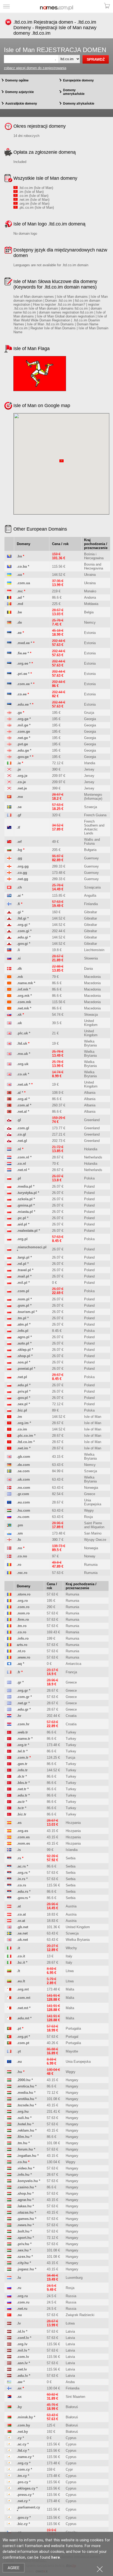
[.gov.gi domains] (9, 944)
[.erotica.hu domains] (9, 2086)
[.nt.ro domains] (9, 1651)
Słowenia (91, 958)
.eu (19, 2062)
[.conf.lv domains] (9, 2338)
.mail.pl (23, 1276)
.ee (19, 633)
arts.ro (22, 1645)
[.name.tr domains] (9, 1739)
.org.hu (23, 2111)
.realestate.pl (27, 1231)
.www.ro (24, 1657)
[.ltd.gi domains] (9, 918)
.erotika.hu (25, 2099)
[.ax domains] (9, 2388)
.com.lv (23, 2357)
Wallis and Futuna (92, 841)
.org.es (22, 1831)
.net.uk (22, 1084)
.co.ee (22, 694)
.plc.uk (22, 1033)
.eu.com (23, 1502)
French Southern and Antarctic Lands (94, 827)
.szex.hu (24, 2257)
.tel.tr (21, 1751)
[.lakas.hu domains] (9, 2206)
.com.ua (23, 583)
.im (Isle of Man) (31, 192)
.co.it (21, 1956)
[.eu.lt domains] (9, 1981)
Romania (72, 1632)
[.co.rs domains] (9, 1885)
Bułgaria (90, 850)
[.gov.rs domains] (9, 1898)
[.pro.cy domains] (9, 2482)
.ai (19, 896)
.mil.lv (22, 2350)
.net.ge (22, 738)
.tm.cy (22, 2476)
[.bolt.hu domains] (9, 2231)
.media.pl (24, 1186)
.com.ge (23, 732)
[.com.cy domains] (9, 2469)
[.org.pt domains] (9, 2037)
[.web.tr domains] (9, 1732)
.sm (20, 1533)
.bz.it (21, 1962)
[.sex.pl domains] (9, 1404)
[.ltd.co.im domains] (9, 1442)
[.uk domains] (9, 1023)
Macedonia (92, 977)
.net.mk (23, 1008)
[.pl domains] (9, 1178)
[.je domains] (9, 769)
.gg (19, 858)
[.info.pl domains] (9, 1331)
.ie (19, 763)
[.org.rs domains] (9, 1873)
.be (19, 612)
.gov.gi (22, 944)
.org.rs (22, 1873)
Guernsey (91, 858)
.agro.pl (23, 1337)
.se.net (22, 1933)
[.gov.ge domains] (9, 757)
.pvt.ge (22, 744)
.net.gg (22, 879)
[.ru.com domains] (9, 1517)
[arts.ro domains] (9, 1645)
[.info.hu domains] (9, 2175)
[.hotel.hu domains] (9, 2124)
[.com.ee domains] (9, 684)
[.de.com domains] (9, 1465)
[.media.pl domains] (9, 1186)
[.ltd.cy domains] (9, 2451)
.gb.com (24, 1457)
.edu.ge (23, 750)
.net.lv (22, 2369)
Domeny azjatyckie (20, 92)
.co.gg (22, 873)
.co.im (22, 1429)
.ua (19, 575)
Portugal (72, 2037)
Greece (90, 1494)
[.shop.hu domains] (9, 2193)
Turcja (70, 1757)
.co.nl (21, 1164)
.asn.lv (22, 2363)
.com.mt (24, 1998)
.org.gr (22, 1690)
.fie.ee (22, 653)
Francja (71, 1672)
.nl (19, 1149)
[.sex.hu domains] (9, 2250)
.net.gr (22, 1703)
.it (18, 1948)
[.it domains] (9, 1948)
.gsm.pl (23, 1305)
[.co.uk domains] (9, 1074)
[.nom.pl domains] (9, 1299)
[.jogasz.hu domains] (9, 2269)
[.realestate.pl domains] (9, 1231)
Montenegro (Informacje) (93, 797)
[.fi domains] (9, 904)
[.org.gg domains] (9, 866)
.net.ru (22, 2309)
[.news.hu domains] (9, 2225)
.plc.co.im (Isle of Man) (36, 207)
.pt (19, 2028)
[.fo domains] (9, 1540)
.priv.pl (22, 1391)
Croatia (71, 1716)
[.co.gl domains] (9, 1134)
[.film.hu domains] (9, 2137)
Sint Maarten (75, 2397)
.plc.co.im (25, 1436)
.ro (19, 1565)
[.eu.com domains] (9, 1502)
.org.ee (22, 663)
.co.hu (22, 2162)
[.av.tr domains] (9, 1802)
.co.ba (22, 566)
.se (19, 807)
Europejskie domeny (78, 80)
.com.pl (23, 1291)
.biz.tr (22, 1814)
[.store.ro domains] (9, 1594)
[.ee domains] (9, 633)
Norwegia (91, 1488)
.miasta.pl (25, 1212)
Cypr (69, 2469)
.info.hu (23, 2175)
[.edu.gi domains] (9, 937)
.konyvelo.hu (27, 2181)
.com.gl (23, 1128)
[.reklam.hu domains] (9, 2130)
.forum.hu (25, 2149)
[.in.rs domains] (9, 1879)
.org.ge (23, 719)
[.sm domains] (9, 1533)
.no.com (24, 1488)
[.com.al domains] (9, 1105)
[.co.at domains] (9, 1914)
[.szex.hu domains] (9, 2257)
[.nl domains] (9, 1149)
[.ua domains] (9, 575)
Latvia (70, 2331)
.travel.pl (24, 1270)
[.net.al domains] (9, 1112)
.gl (19, 1120)
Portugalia (73, 2028)
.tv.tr (20, 1808)
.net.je (22, 788)
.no (19, 1548)
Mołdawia (91, 604)
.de (19, 622)
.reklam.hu (25, 2130)
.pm (20, 1525)
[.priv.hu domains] (9, 2244)
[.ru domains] (9, 2288)
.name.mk (25, 983)
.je (19, 769)
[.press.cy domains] (9, 2495)
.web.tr (22, 1732)
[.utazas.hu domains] (9, 2212)
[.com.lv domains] (9, 2357)
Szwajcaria (92, 887)
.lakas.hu (24, 2206)
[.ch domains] (9, 887)
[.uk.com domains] (9, 1479)
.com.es (23, 1837)
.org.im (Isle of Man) (34, 204)
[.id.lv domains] (9, 2331)
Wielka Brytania (90, 1043)
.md (20, 604)
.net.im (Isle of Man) (34, 200)
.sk (19, 1015)
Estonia (90, 633)
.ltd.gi (22, 918)
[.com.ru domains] (9, 2302)
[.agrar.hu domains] (9, 2200)
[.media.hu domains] (9, 2093)
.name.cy (24, 2457)
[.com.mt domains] (9, 1998)
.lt (18, 1971)
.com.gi (23, 931)
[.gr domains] (9, 1682)
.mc (20, 591)
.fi (18, 904)
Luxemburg (74, 2278)
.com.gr (23, 1697)
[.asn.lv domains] (9, 2363)
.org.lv (22, 2344)
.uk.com (23, 1479)
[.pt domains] (9, 2028)
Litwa (70, 1971)
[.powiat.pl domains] (9, 1369)
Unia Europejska (93, 1502)
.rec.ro (22, 1573)
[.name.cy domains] (9, 2457)
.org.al (22, 1099)
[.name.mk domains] (9, 983)
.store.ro (24, 1594)
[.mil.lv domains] (9, 2350)
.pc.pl (21, 1218)
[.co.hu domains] (9, 2162)
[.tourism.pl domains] (9, 1312)
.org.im (23, 1423)
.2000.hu (24, 2080)
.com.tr (23, 1757)
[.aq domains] (9, 1664)
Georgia (90, 719)
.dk (19, 969)
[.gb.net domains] (9, 1927)
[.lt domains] (9, 1971)
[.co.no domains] (9, 1556)
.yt (19, 2051)
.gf (19, 815)
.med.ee (23, 643)
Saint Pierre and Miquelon (94, 1525)
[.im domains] (9, 1417)
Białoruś (72, 2407)
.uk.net (22, 1940)
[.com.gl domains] (9, 1128)
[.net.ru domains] (9, 2309)
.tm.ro (22, 1626)
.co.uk (22, 1074)
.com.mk (24, 1002)
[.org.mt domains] (9, 1989)
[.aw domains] (9, 2382)
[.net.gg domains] (9, 879)
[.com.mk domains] (9, 1002)
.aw (20, 2382)
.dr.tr (21, 1776)
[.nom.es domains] (9, 1843)
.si (19, 958)
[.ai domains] (9, 896)
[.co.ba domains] (9, 566)
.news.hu (24, 2225)
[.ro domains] (9, 1565)
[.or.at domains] (9, 1921)
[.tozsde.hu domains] (9, 2105)
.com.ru (23, 2302)
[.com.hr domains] (9, 1724)
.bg (19, 850)
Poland (89, 1186)
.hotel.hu (24, 2124)
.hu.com (24, 1510)
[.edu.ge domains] (9, 750)
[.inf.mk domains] (9, 989)
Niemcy (90, 622)
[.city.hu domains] (9, 2263)
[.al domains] (9, 1093)
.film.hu (23, 2137)
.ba (19, 556)
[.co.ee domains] (9, 694)
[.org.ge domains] (9, 719)
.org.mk (23, 996)
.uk (19, 1023)
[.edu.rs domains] (9, 1892)
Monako (90, 591)
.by (19, 2407)
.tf (18, 827)
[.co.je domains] (9, 782)
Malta (70, 1989)
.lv (19, 2323)
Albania (90, 1093)
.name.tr (24, 1739)
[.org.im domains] (9, 1423)
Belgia (89, 612)
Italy (69, 1956)
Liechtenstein (94, 950)
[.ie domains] (9, 763)
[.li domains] (9, 950)
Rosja (88, 1517)
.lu (19, 2278)
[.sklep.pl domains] (9, 1350)
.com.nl (23, 1157)
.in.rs (21, 1879)
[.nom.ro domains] (9, 1613)
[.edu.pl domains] (9, 1385)
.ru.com (23, 1517)
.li (18, 950)
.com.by (23, 2425)
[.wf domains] (9, 842)
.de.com (23, 1465)
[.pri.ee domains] (9, 674)
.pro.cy (22, 2482)
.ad (19, 597)
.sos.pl (22, 1362)
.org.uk (23, 1064)
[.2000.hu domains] (9, 2080)
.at (19, 1906)
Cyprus (71, 2438)
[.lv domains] (9, 2323)
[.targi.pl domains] (9, 1257)
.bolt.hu (23, 2231)
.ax (19, 2388)
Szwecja (91, 807)
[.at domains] (9, 1906)
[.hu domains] (9, 2072)
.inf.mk (22, 989)
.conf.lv (23, 2338)
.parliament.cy (28, 2507)
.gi (19, 912)
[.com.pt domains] (9, 2043)
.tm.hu (22, 2143)
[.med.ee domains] (9, 643)
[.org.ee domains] (9, 663)
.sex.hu (23, 2250)
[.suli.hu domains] (9, 2118)
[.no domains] (9, 1548)
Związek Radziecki (80, 2315)
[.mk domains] (9, 977)
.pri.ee (22, 674)
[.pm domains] (9, 1525)
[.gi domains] (9, 912)
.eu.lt (21, 1981)
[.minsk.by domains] (9, 2417)
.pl (19, 1178)
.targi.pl (23, 1257)
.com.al (23, 1105)
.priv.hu (23, 2244)
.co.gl (21, 1134)
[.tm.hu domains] (9, 2143)
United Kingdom (91, 1023)
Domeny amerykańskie (74, 92)
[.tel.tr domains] (9, 1751)
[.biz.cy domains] (9, 2524)
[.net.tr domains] (9, 1789)
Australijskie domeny (21, 104)
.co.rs (21, 1885)
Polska (89, 1178)
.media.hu (25, 2093)
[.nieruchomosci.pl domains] (9, 1249)
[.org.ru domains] (9, 2296)
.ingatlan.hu (27, 2156)
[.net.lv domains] (9, 2369)
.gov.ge (23, 757)
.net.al (22, 1112)
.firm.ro (23, 1620)
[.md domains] (9, 604)
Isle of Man (93, 1417)
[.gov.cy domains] (9, 2518)
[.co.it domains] (9, 1956)
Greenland (92, 1120)
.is (19, 1850)
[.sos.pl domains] (9, 1362)
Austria (71, 1906)
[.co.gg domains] (9, 873)
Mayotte (72, 2051)
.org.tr (22, 1745)
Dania (88, 969)
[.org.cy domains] (9, 2463)
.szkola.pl (25, 1199)
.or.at (21, 1921)
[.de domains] (9, 622)
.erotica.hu (25, 2086)
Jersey (89, 769)
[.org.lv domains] (9, 2344)
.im (19, 1417)
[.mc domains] (9, 591)
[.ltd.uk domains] (9, 1043)
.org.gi (22, 925)
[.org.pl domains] (9, 1239)
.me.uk (22, 1054)
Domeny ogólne (17, 80)
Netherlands (93, 1157)
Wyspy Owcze (95, 1540)
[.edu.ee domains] (9, 704)
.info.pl (23, 1331)
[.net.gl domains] (9, 1141)
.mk (20, 977)
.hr (19, 1716)
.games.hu (25, 2219)
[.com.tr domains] (9, 1757)
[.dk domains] (9, 969)
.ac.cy (22, 2444)
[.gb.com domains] (9, 1457)
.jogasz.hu (25, 2269)
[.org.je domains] (9, 776)
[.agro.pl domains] (9, 1337)
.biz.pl (22, 1410)
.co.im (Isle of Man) (33, 196)
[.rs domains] (9, 1858)
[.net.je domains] (9, 788)
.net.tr (22, 1789)
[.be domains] (9, 612)
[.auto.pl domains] (9, 1343)
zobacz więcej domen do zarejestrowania (35, 68)
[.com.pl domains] (9, 1291)
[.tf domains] (9, 827)
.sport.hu (24, 2238)
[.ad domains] (9, 597)
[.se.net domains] (9, 1933)
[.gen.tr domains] (9, 1764)
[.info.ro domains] (9, 1638)
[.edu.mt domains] (9, 2018)
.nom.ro (23, 1613)
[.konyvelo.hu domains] (9, 2181)
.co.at (21, 1914)
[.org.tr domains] (9, 1745)
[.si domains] (9, 958)
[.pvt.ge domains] (9, 744)
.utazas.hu (25, 2212)
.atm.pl (22, 1324)
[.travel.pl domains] (9, 1270)
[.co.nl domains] (9, 1164)
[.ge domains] (9, 713)
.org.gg (23, 866)
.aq (19, 1664)
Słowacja (91, 1015)
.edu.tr (22, 1795)
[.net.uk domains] (9, 1084)
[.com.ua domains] (9, 583)
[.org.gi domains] (9, 925)
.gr (19, 1682)
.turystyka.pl (27, 1193)
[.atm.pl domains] (9, 1324)
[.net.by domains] (9, 2432)
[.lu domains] (9, 2278)
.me (20, 797)
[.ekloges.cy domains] (9, 2488)
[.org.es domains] (9, 1831)
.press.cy (24, 2495)
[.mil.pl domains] (9, 1283)
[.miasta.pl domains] (9, 1212)
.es (19, 1823)
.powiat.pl (25, 1369)
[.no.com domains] (9, 1488)
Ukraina (90, 575)
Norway (90, 1556)
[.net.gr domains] (9, 1703)
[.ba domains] (9, 556)
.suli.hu (23, 2118)
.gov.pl (22, 1398)
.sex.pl (22, 1404)
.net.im (22, 1448)
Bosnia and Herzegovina (94, 566)
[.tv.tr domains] (9, 1808)
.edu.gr (23, 1709)
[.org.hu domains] (9, 2111)
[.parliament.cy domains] (9, 2509)
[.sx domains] (9, 2397)
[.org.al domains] (9, 1099)
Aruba (70, 2382)
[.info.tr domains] (9, 1770)
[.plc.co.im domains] (9, 1436)
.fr (19, 1672)
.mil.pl (22, 1283)
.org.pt (22, 2037)
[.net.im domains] (9, 1448)
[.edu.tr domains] (9, 1795)
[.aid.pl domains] (9, 1224)
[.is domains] (9, 1850)
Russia (71, 2296)
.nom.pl (23, 1299)
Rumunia (91, 1565)
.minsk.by (25, 2417)
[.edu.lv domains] (9, 2376)
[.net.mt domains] (9, 2008)
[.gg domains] (9, 858)
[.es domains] (9, 1823)
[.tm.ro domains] (9, 1626)
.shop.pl (24, 1356)
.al (19, 1093)
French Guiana (95, 815)
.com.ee (23, 684)
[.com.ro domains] (9, 1607)
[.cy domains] (9, 2438)
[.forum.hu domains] (9, 2149)
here (56, 2557)
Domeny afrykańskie (79, 104)
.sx (19, 2397)
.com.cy (23, 2469)
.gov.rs (22, 1898)
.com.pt (23, 2043)
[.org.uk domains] (9, 1064)
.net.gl (22, 1141)
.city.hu (23, 2263)
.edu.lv (22, 2376)
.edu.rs (22, 1892)
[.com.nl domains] (9, 1157)
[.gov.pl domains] (9, 1398)
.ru (19, 2288)
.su (19, 2315)
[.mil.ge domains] (9, 725)
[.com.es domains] (9, 1837)
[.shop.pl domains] (9, 1356)
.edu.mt (23, 2018)
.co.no (22, 1556)
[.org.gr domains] (9, 1690)
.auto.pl (23, 1343)
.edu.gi (22, 937)
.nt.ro (21, 1651)
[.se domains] (9, 807)
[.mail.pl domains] (9, 1276)
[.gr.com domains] (9, 1494)
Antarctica (73, 1664)
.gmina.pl (25, 1205)
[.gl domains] (9, 1120)
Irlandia (90, 763)
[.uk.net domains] (9, 1940)
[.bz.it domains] (9, 1962)
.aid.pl (22, 1224)
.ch (19, 887)
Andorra (90, 597)
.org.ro (22, 1601)
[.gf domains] (9, 815)
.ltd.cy (22, 2451)
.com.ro (23, 1607)
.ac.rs (21, 1866)
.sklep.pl (24, 1350)
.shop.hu (24, 2193)
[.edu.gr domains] (9, 1709)
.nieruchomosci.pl (32, 1247)
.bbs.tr (22, 1783)
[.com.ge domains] (9, 732)
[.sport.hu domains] (9, 2238)
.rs (19, 1858)
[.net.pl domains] (9, 1377)
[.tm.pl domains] (9, 1318)
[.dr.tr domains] (9, 1776)
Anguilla (90, 896)
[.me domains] (9, 797)
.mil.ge (22, 725)
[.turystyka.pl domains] (9, 1193)
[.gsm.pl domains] (9, 1305)
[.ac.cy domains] (9, 2444)
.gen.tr (22, 1764)
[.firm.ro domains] (9, 1620)
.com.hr (23, 1724)
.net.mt (22, 2008)
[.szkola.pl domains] (9, 1199)
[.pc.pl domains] (9, 1218)
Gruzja (89, 713)
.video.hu (24, 2168)
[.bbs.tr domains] (9, 1783)
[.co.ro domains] (9, 1632)
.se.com (23, 1471)
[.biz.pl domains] (9, 1410)
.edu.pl (22, 1385)
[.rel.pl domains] (9, 1264)
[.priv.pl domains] (9, 1391)
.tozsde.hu (25, 2105)
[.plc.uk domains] (9, 1033)
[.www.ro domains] (9, 1657)
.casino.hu (25, 2187)
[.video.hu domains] (9, 2168)
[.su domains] (9, 2315)
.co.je (21, 782)
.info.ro (23, 1638)
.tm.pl (22, 1318)
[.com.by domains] (9, 2425)
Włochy (71, 1948)
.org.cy (22, 2463)
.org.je (22, 776)
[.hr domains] (9, 1716)
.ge (19, 713)
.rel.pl (22, 1264)
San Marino (93, 1533)
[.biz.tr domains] (9, 1814)
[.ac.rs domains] (9, 1866)
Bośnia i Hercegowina (94, 556)
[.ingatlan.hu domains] (9, 2156)
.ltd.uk (22, 1043)
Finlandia (91, 904)
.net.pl (22, 1377)
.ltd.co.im (25, 1442)
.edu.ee (23, 704)
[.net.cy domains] (9, 2501)
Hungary (72, 2080)
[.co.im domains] (9, 1429)
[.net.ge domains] (9, 738)
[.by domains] (9, 2407)
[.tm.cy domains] (9, 2476)
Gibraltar (91, 912)
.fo (19, 1540)
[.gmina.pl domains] (9, 1205)
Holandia (91, 1149)
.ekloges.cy (26, 2488)
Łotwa (70, 2323)
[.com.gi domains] (9, 931)
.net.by (22, 2432)
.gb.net (22, 1927)
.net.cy (22, 2501)
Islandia (72, 1850)
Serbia (71, 1858)
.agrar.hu (24, 2200)
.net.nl (22, 1170)
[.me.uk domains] (9, 1054)
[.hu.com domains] (9, 1510)
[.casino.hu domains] (9, 2187)
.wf (19, 842)
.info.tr (22, 1770)
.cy (19, 2438)
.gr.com (23, 1494)
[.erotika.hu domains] (9, 2099)
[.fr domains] (9, 1672)
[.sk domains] (9, 1015)
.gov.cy (23, 2518)
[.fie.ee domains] (9, 653)
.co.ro (22, 1632)
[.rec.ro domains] (9, 1573)
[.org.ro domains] (9, 1601)
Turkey (71, 1732)
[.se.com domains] (9, 1471)
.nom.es (23, 1843)
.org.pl (22, 1239)
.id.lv (21, 2331)
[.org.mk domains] (9, 996)
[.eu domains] (9, 2062)
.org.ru (22, 2296)
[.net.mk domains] (9, 1008)
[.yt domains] (9, 2051)
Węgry (89, 1510)
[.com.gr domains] (9, 1697)
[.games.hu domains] (9, 2219)
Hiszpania (73, 1823)
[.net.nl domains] (9, 1170)
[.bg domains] (9, 850)
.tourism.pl (26, 1312)
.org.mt (23, 1989)
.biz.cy (22, 2524)
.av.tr (21, 1802)
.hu (19, 2072)
